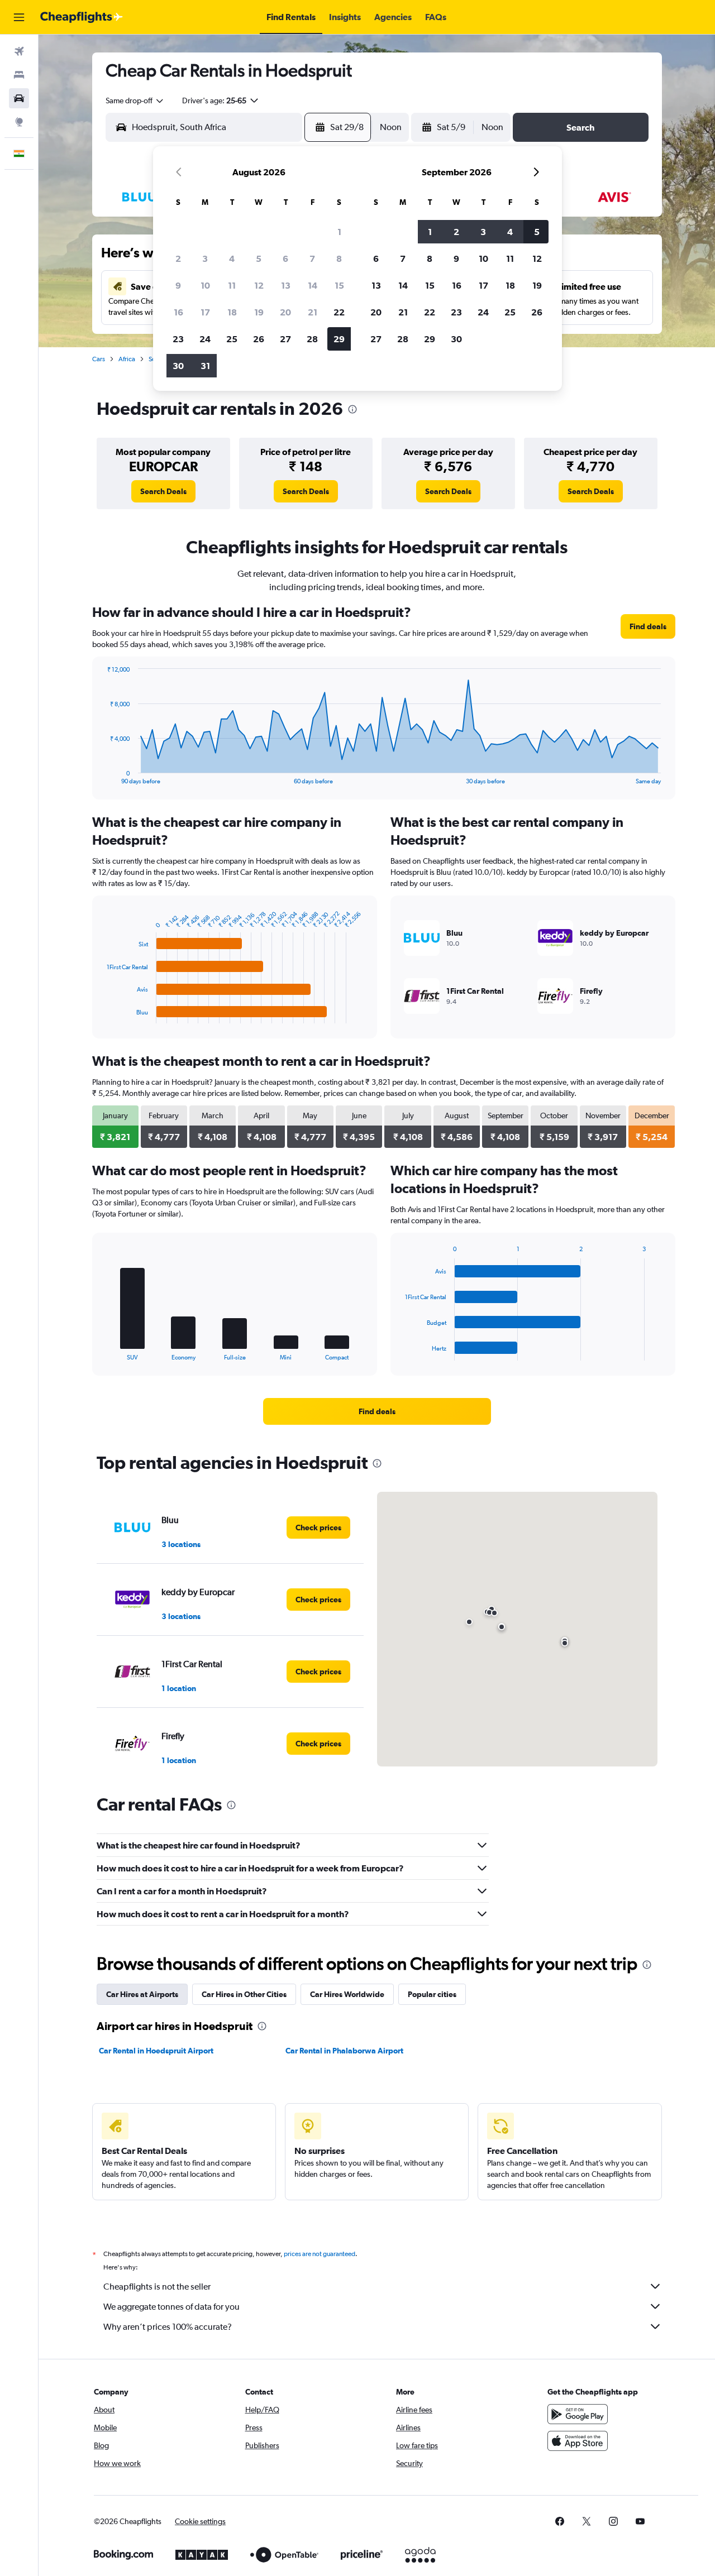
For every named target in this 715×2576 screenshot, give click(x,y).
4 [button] (232, 258)
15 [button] (339, 285)
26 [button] (259, 339)
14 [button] (313, 285)
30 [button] (178, 366)
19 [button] (259, 312)
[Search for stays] (19, 75)
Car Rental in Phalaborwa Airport (344, 2051)
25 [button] (232, 339)
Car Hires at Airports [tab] (142, 1994)
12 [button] (259, 285)
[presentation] (352, 409)
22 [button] (339, 312)
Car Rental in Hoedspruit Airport (156, 2051)
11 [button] (232, 285)
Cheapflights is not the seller (157, 2287)
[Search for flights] (19, 51)
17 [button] (205, 312)
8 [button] (339, 258)
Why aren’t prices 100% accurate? (168, 2327)
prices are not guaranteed (320, 2254)
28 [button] (312, 339)
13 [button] (286, 285)
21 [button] (313, 312)
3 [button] (205, 258)
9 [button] (178, 285)
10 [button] (205, 285)
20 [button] (285, 312)
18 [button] (232, 312)
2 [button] (178, 258)
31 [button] (205, 366)
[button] (19, 17)
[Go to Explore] (19, 122)
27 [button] (285, 339)
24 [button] (205, 339)
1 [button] (339, 232)
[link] (163, 491)
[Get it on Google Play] (578, 2414)
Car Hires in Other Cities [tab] (244, 1994)
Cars (99, 359)
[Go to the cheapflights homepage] (82, 17)
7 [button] (312, 258)
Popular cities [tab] (432, 1994)
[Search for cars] (19, 98)
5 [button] (259, 258)
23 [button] (178, 339)
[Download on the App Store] (578, 2441)
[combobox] (135, 100)
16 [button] (178, 312)
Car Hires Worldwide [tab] (347, 1994)
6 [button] (285, 258)
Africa (127, 359)
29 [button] (339, 339)
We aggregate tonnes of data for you (171, 2307)
